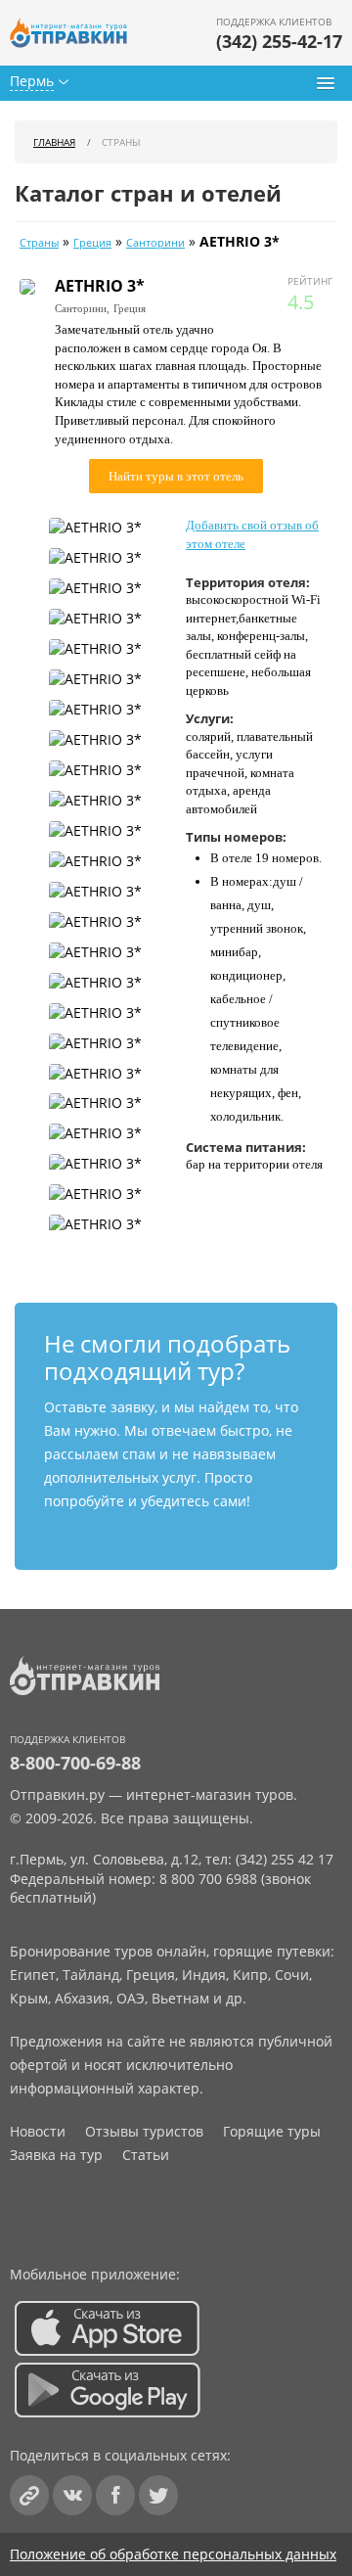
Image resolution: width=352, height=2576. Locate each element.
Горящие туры (272, 2131)
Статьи (146, 2155)
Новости (38, 2131)
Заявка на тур (56, 2155)
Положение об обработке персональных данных (173, 2554)
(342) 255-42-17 (279, 41)
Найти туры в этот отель (176, 476)
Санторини (155, 243)
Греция (92, 243)
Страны (39, 243)
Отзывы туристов (144, 2131)
